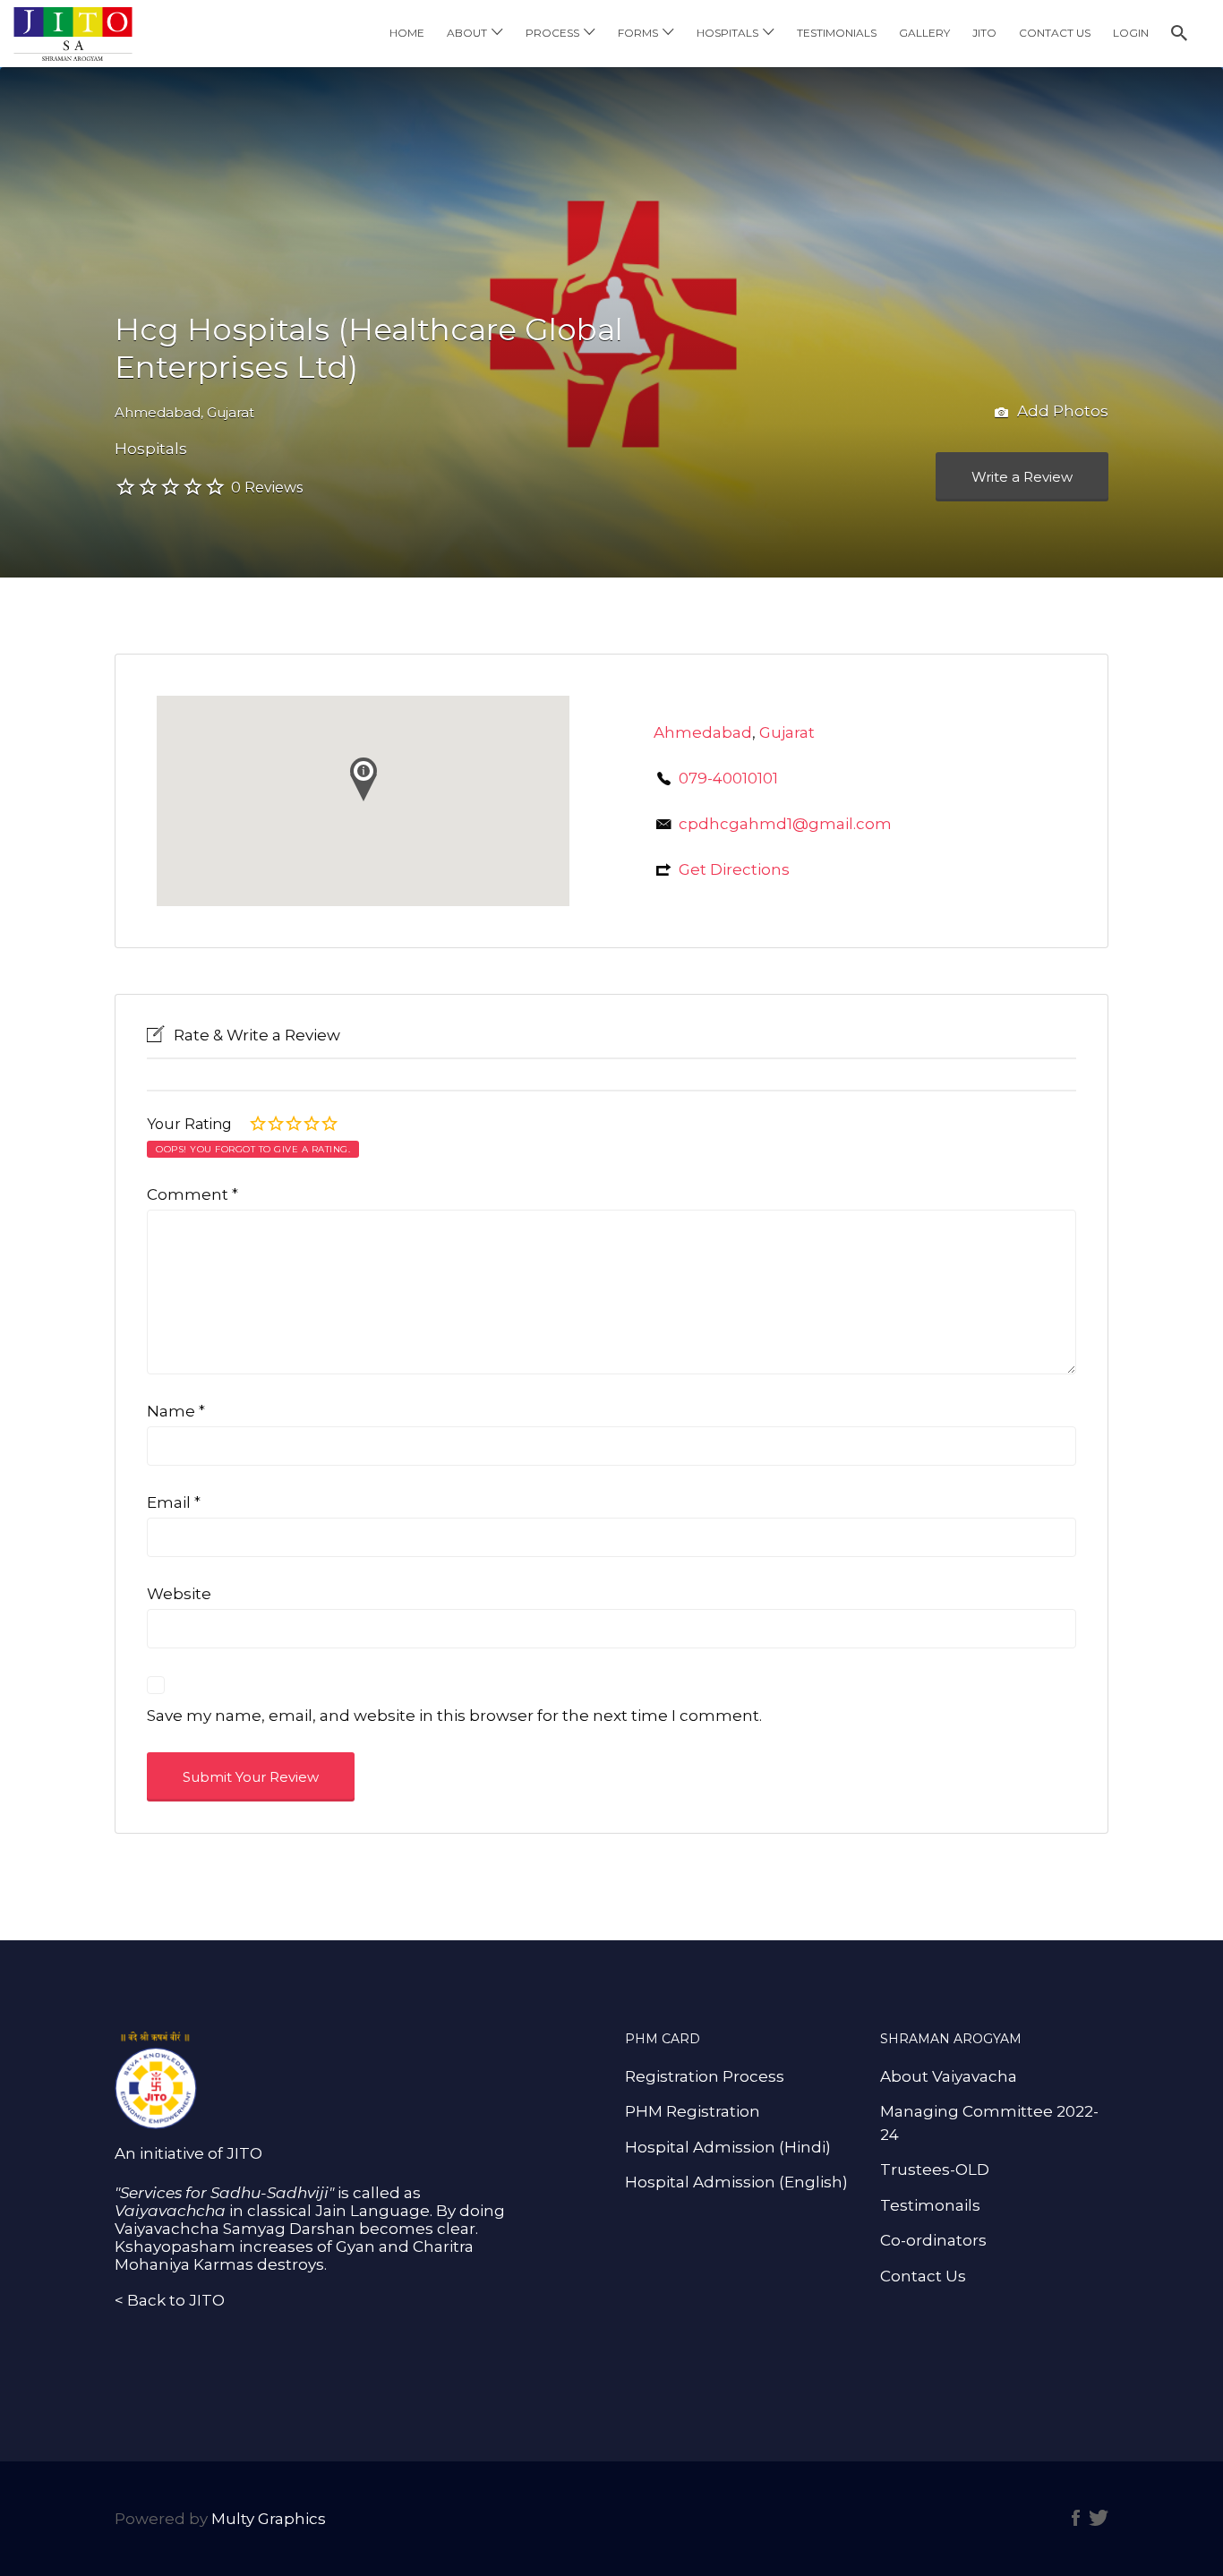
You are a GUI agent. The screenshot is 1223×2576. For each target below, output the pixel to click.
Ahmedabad (158, 412)
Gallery (924, 33)
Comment (192, 1194)
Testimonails (930, 2205)
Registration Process (705, 2076)
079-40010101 (728, 778)
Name (176, 1411)
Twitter (1099, 2518)
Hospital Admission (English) (736, 2182)
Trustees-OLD (935, 2169)
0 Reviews (267, 488)
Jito (984, 33)
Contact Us (1055, 33)
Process (552, 33)
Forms (638, 33)
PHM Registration (693, 2111)
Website (179, 1594)
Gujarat (231, 412)
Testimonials (837, 33)
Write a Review (1022, 477)
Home (407, 33)
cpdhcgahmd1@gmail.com (785, 824)
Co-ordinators (933, 2240)
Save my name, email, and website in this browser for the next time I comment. (454, 1716)
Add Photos (1061, 411)
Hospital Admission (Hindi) (728, 2147)
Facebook (1076, 2518)
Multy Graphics (269, 2519)
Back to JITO (176, 2300)
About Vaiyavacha (949, 2076)
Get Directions (734, 869)
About (467, 33)
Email (174, 1502)
